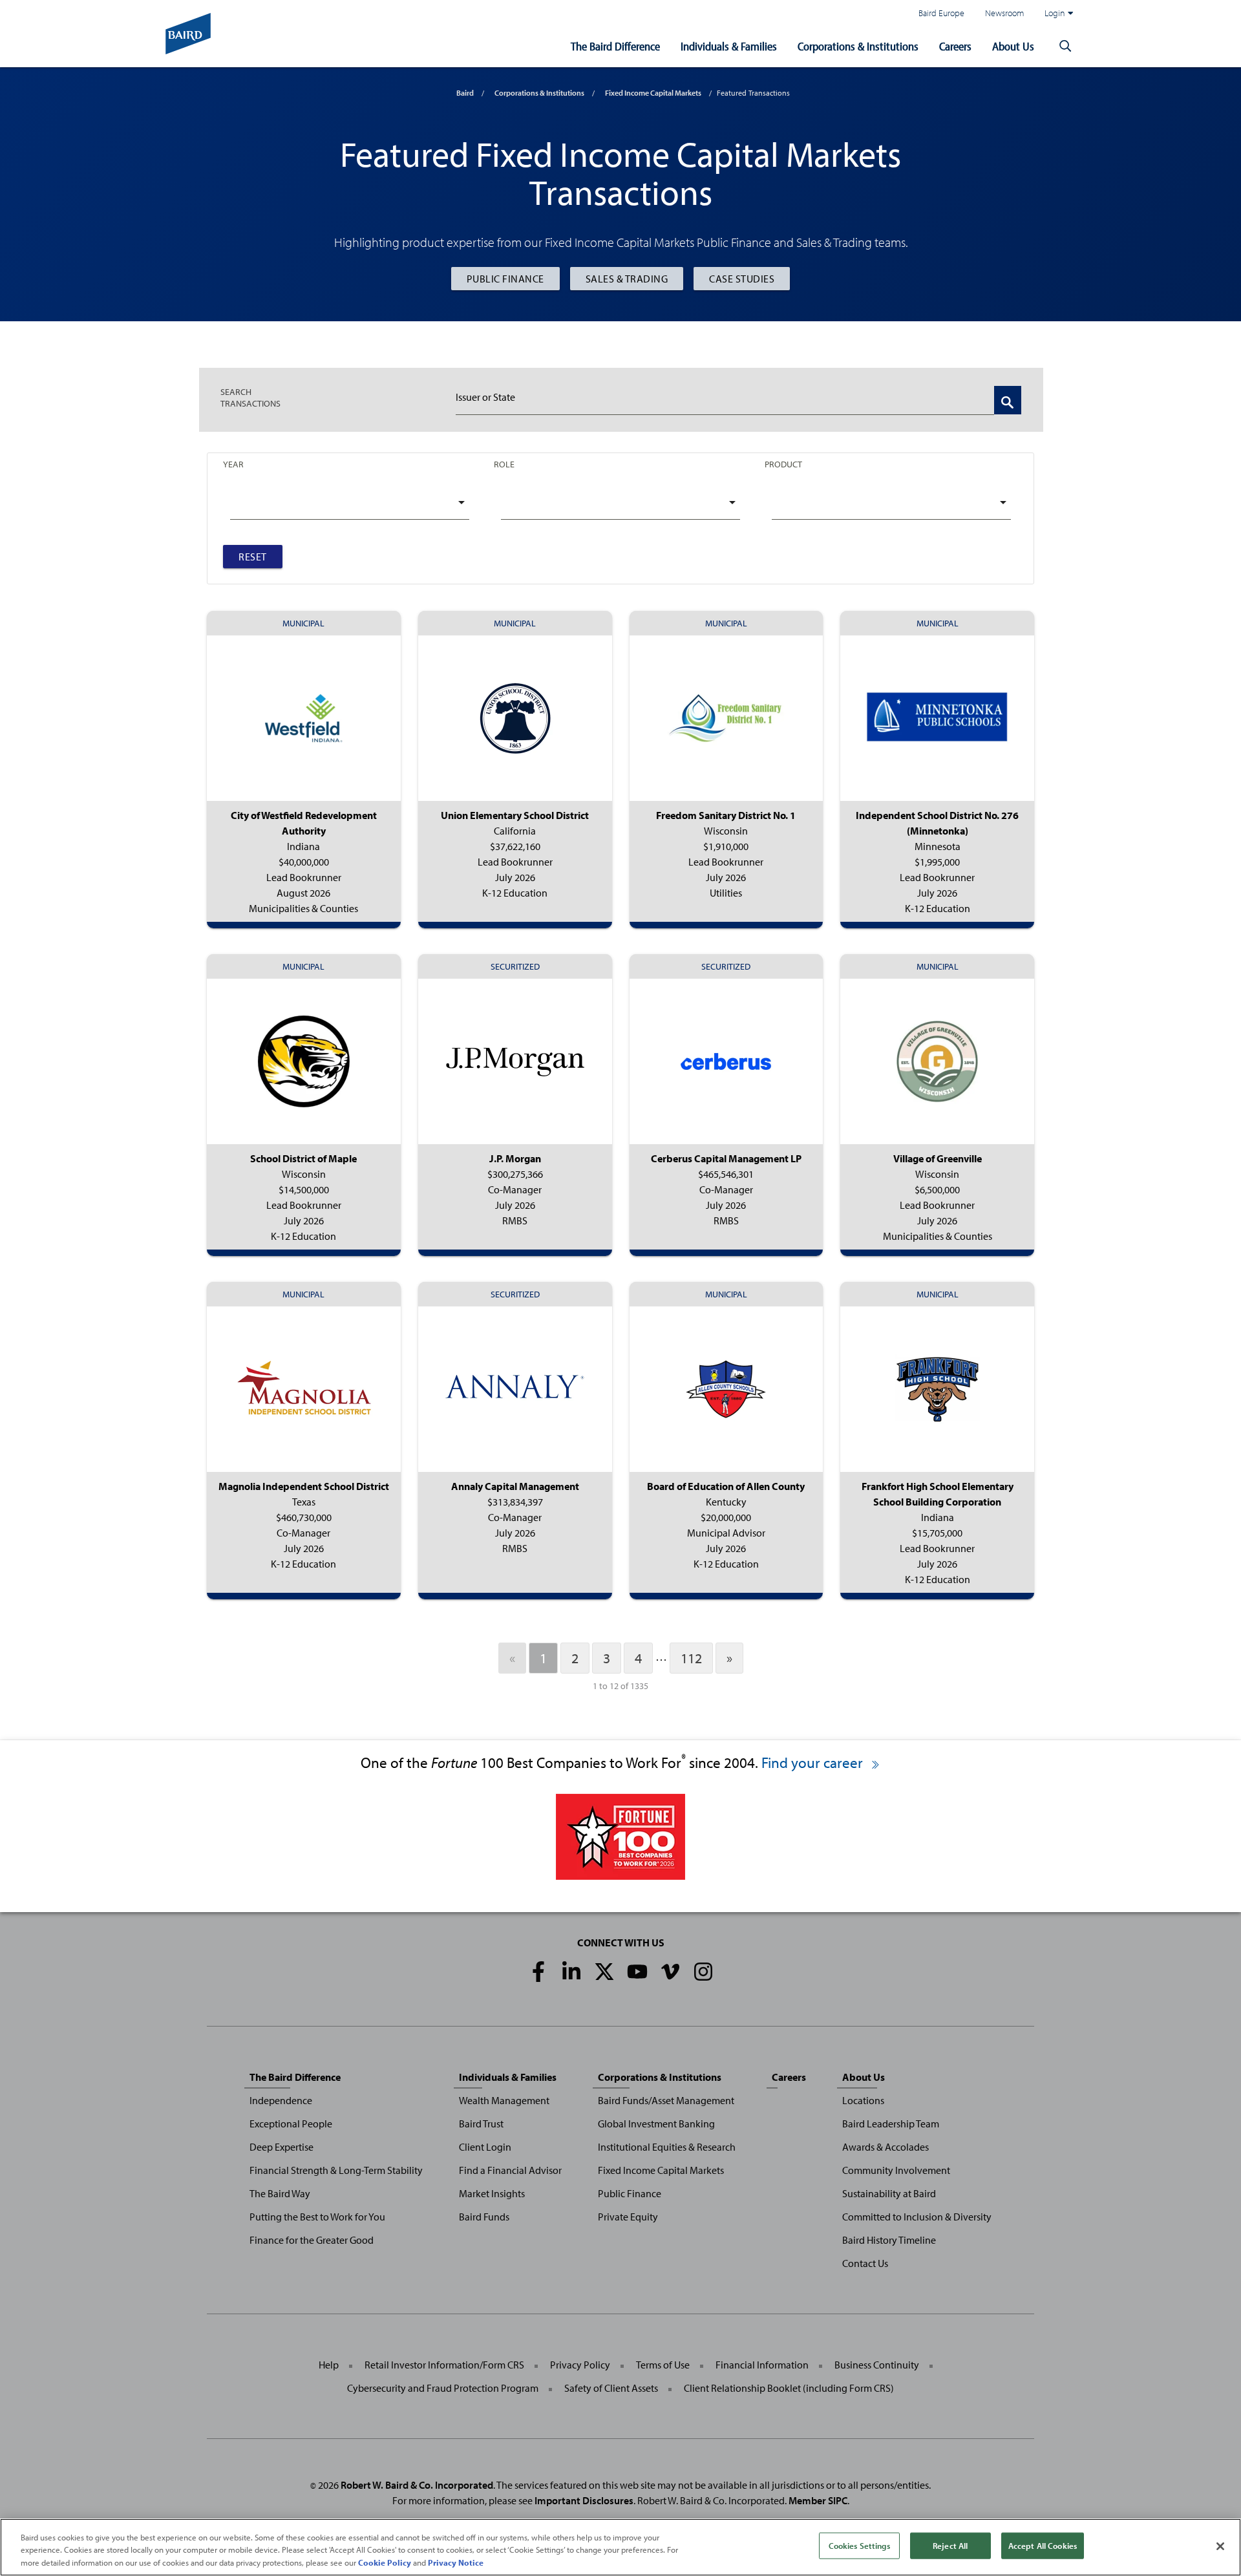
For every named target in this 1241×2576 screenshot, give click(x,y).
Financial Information (762, 2365)
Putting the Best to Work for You (317, 2217)
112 (691, 1658)
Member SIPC (818, 2500)
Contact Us (865, 2263)
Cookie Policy (385, 2562)
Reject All (950, 2545)
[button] (1065, 47)
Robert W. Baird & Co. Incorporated (417, 2485)
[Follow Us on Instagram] (703, 1972)
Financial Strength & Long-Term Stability (336, 2170)
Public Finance (505, 279)
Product (783, 464)
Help (329, 2365)
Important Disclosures (584, 2500)
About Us (1013, 46)
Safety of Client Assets (611, 2388)
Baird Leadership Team (891, 2124)
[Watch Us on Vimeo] (670, 1972)
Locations (863, 2100)
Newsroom (1004, 13)
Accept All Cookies (1043, 2545)
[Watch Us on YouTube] (637, 1972)
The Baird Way (280, 2193)
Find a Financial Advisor (510, 2170)
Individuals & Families (729, 46)
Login (1055, 13)
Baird (465, 93)
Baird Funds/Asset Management (666, 2100)
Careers (955, 46)
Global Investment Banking (656, 2124)
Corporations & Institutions (858, 46)
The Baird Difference (615, 46)
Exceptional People (291, 2124)
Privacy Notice (456, 2562)
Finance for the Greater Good (312, 2240)
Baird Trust (481, 2124)
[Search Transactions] (1008, 400)
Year (233, 464)
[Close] (1220, 2546)
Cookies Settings (859, 2545)
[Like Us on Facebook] (538, 1972)
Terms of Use (663, 2365)
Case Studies (742, 279)
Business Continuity (877, 2365)
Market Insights (492, 2193)
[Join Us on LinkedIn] (571, 1972)
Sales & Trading (627, 279)
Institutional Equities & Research (667, 2147)
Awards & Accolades (886, 2147)
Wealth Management (504, 2100)
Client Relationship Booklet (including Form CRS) (789, 2388)
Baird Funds (484, 2217)
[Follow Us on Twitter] (604, 1972)
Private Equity (628, 2217)
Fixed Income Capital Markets (653, 93)
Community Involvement (896, 2170)
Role (504, 464)
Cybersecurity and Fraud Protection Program (443, 2388)
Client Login (485, 2147)
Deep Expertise (281, 2147)
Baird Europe (941, 13)
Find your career (814, 1762)
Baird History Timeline (889, 2240)
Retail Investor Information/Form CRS (444, 2365)
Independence (281, 2100)
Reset (253, 557)
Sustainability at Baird (889, 2193)
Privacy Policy (580, 2365)
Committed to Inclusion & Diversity (917, 2217)
